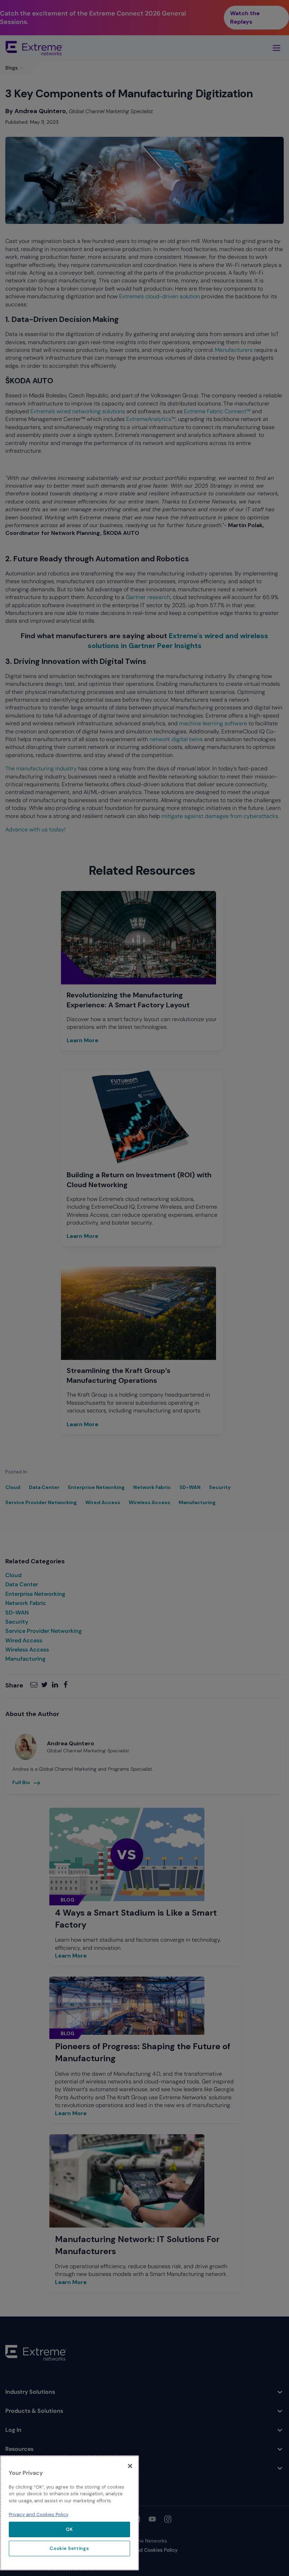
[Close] (130, 2466)
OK (69, 2529)
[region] (69, 2513)
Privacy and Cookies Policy (39, 2514)
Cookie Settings (69, 2548)
